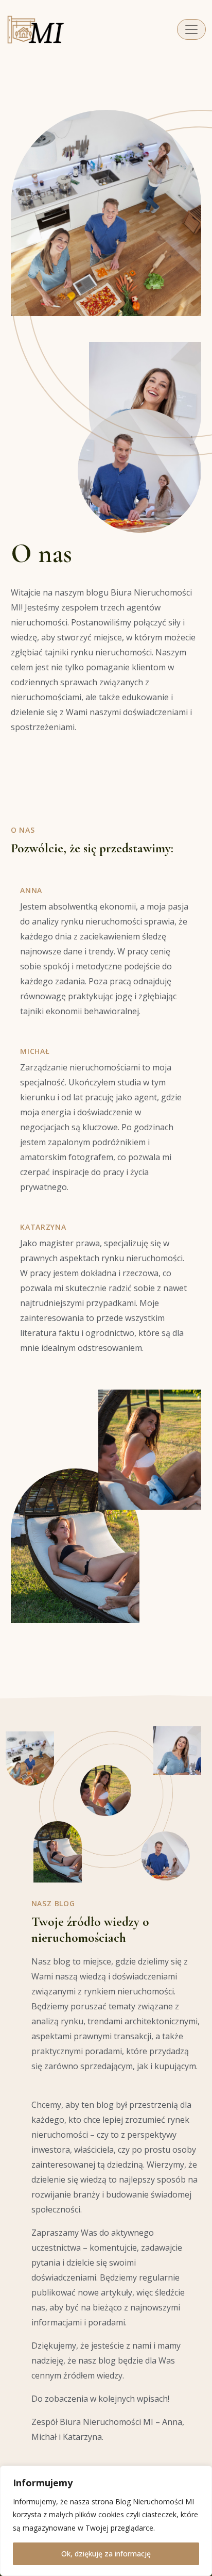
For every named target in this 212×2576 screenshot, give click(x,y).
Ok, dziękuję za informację (106, 2554)
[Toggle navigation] (191, 29)
